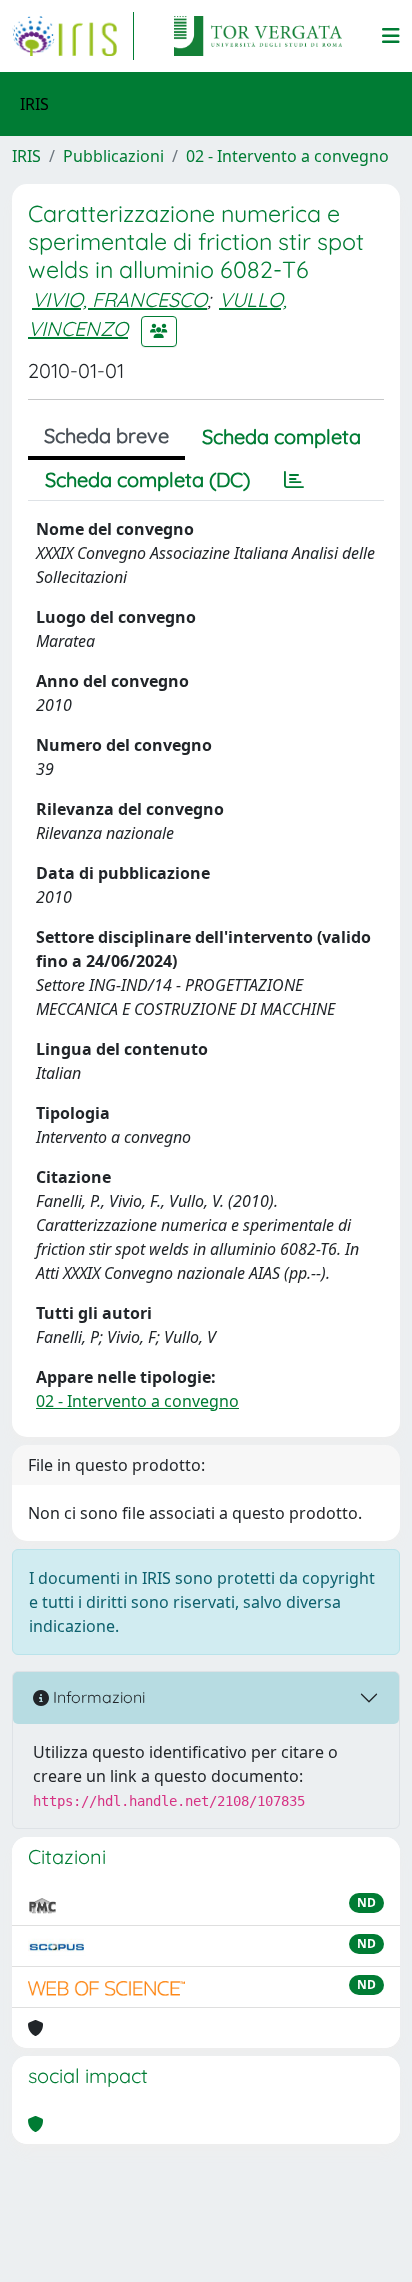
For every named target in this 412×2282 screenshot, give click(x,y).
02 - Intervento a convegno (287, 156)
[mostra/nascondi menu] (391, 36)
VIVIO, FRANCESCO (119, 299)
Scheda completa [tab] (281, 436)
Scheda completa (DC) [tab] (147, 479)
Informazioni (97, 1697)
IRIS (26, 156)
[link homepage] (73, 36)
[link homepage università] (258, 36)
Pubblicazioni (113, 156)
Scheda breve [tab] (106, 435)
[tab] (294, 480)
